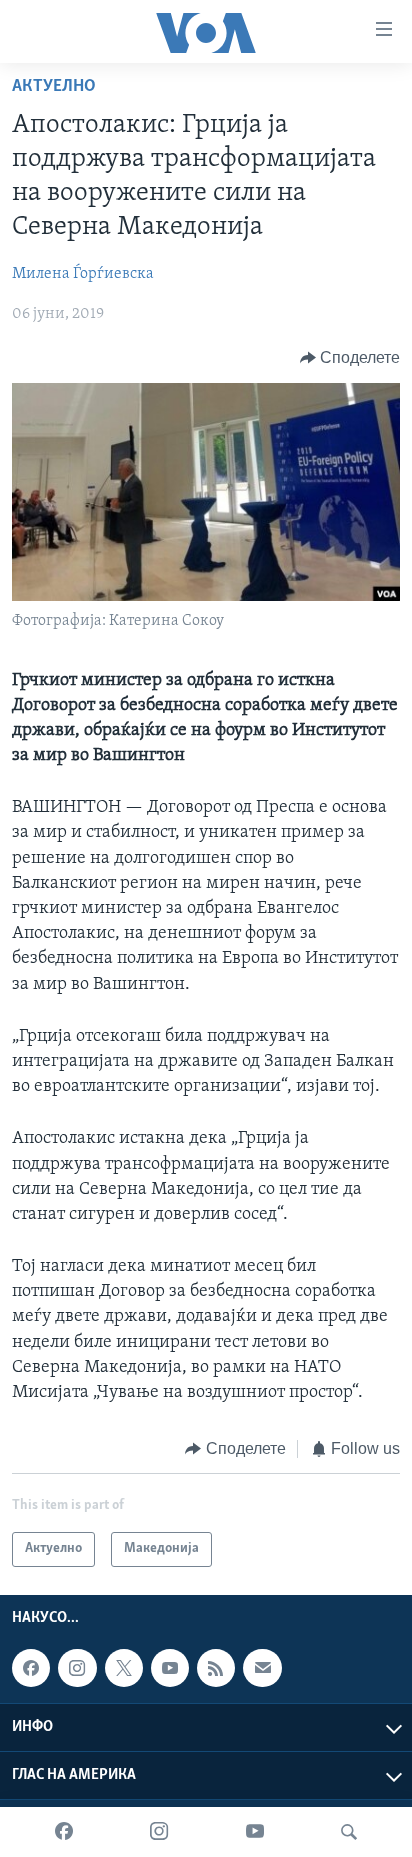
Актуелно (54, 87)
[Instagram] (159, 1832)
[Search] (349, 1832)
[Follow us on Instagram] (77, 1668)
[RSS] (216, 1668)
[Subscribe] (262, 1668)
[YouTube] (255, 1832)
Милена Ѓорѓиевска (83, 274)
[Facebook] (64, 1832)
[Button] (350, 358)
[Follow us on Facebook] (31, 1668)
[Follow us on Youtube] (170, 1668)
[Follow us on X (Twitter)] (124, 1668)
